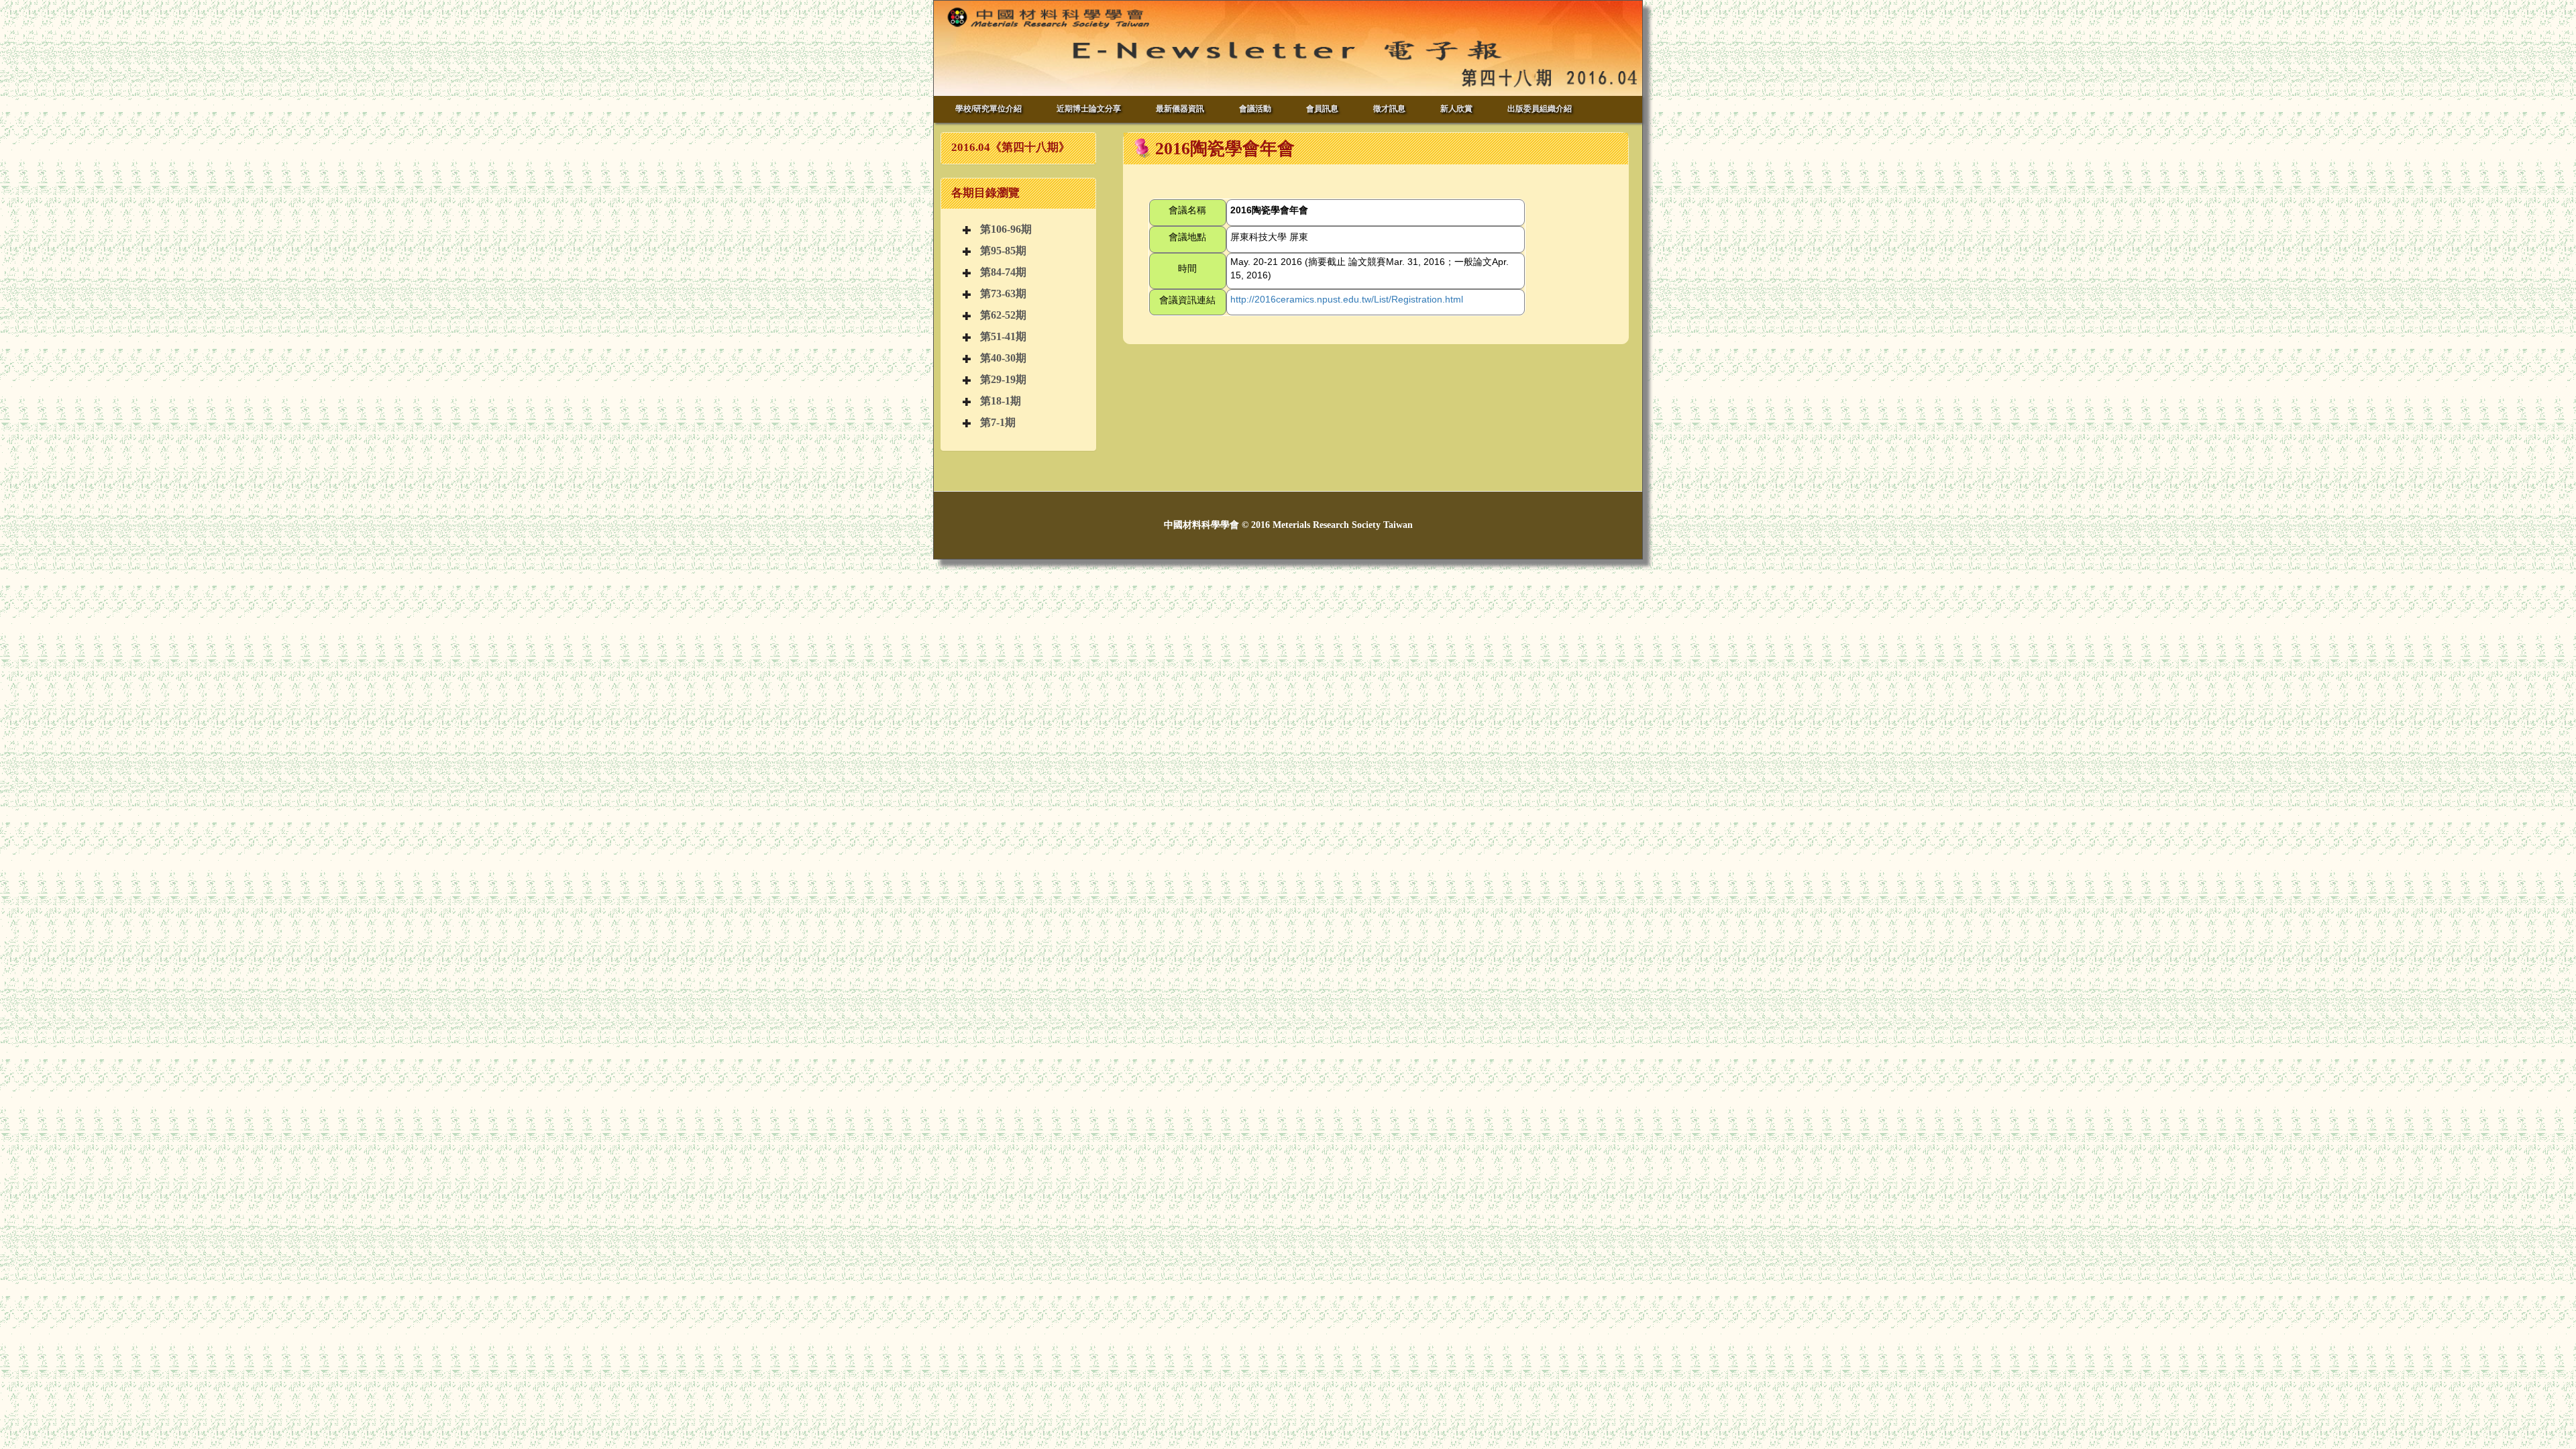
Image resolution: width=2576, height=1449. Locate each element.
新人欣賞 (1456, 109)
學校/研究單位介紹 (988, 109)
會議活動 (1255, 109)
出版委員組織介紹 (1540, 109)
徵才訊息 (1389, 109)
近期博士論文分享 (1089, 109)
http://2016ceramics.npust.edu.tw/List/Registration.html (1347, 299)
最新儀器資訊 (1180, 109)
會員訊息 (1322, 109)
